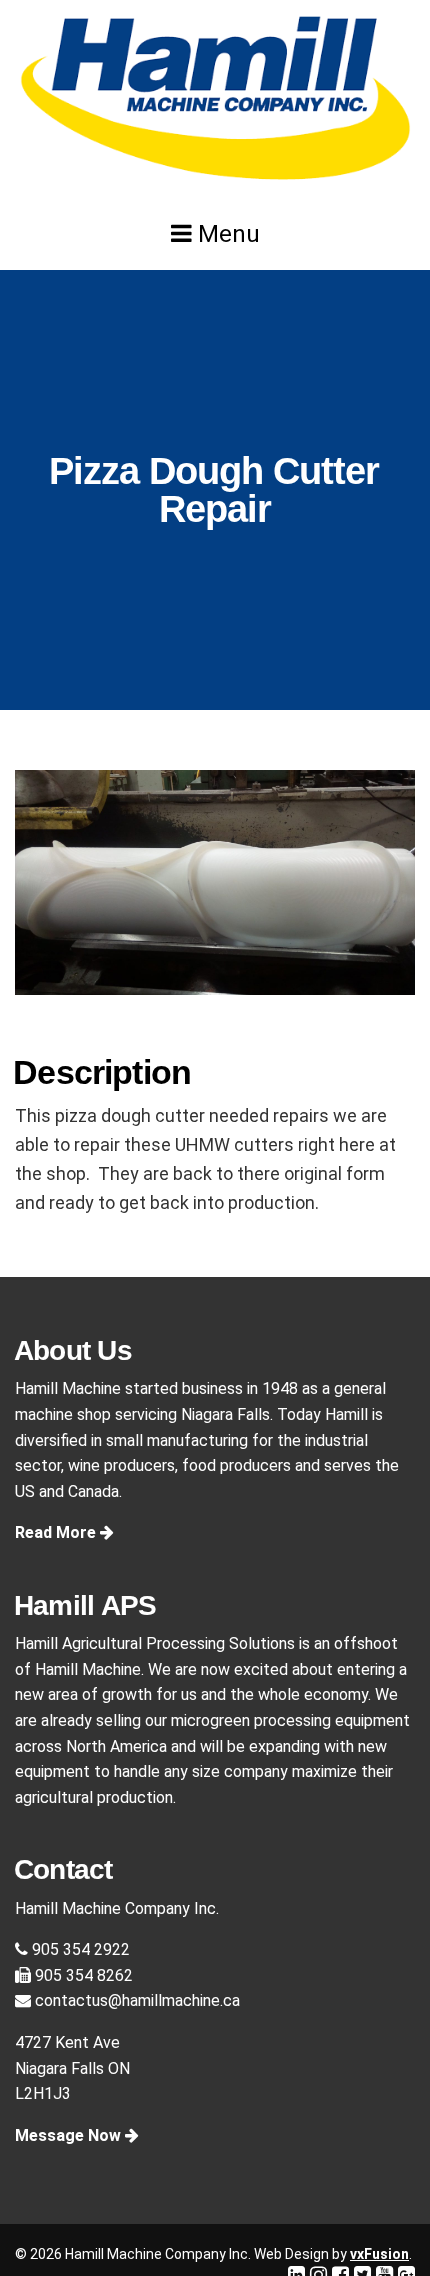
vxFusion (379, 2254)
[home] (215, 99)
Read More (57, 1532)
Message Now (70, 2135)
